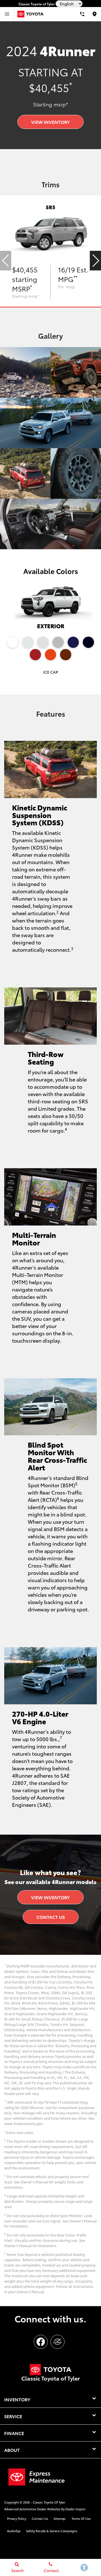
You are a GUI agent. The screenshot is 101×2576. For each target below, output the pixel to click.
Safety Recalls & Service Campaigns (52, 2531)
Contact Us (51, 1917)
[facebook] (41, 2342)
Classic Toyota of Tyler (49, 2502)
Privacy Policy (17, 2518)
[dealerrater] (58, 2342)
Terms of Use (81, 2518)
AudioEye (14, 2531)
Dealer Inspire (75, 2509)
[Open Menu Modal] (7, 14)
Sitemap (59, 2518)
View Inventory (50, 122)
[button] (95, 261)
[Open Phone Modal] (82, 14)
